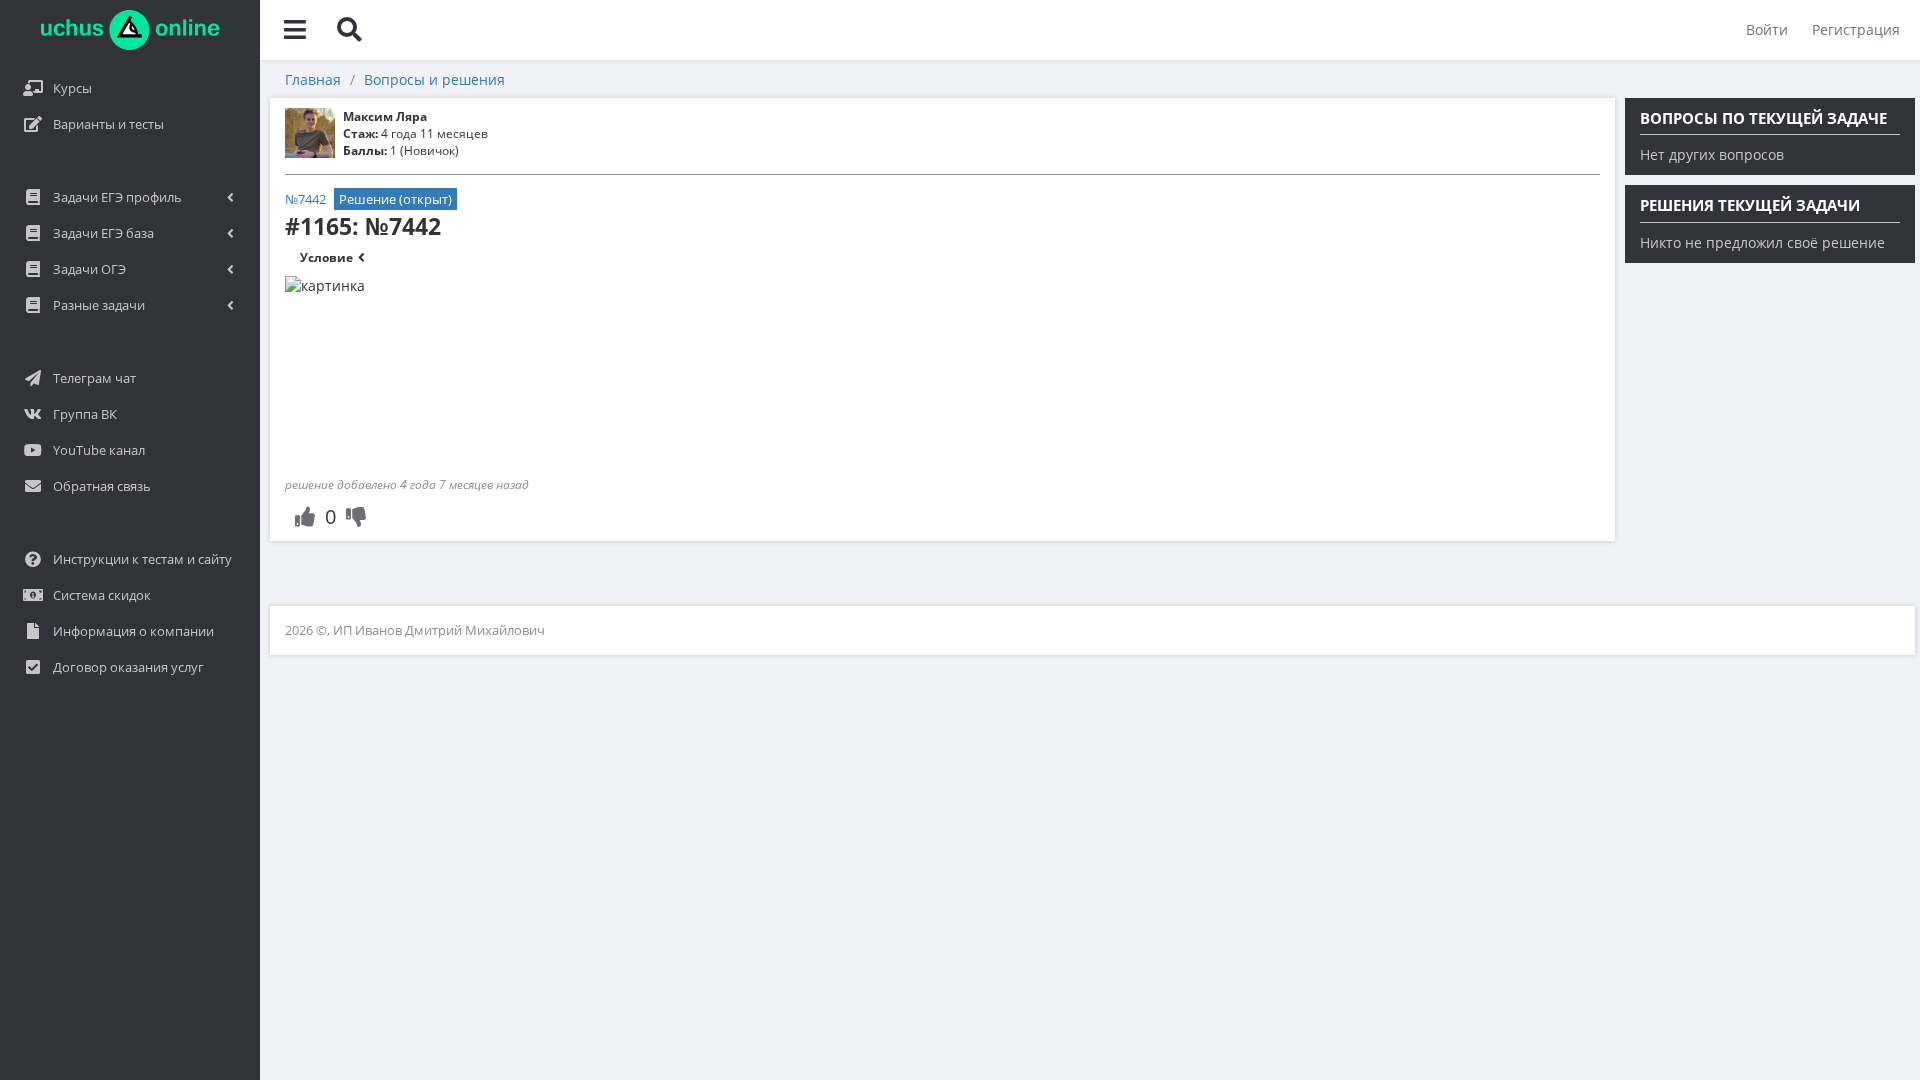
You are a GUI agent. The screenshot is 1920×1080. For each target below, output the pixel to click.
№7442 (305, 199)
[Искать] (349, 30)
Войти (1767, 29)
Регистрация (1856, 29)
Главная (313, 79)
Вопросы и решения (434, 79)
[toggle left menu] (295, 30)
